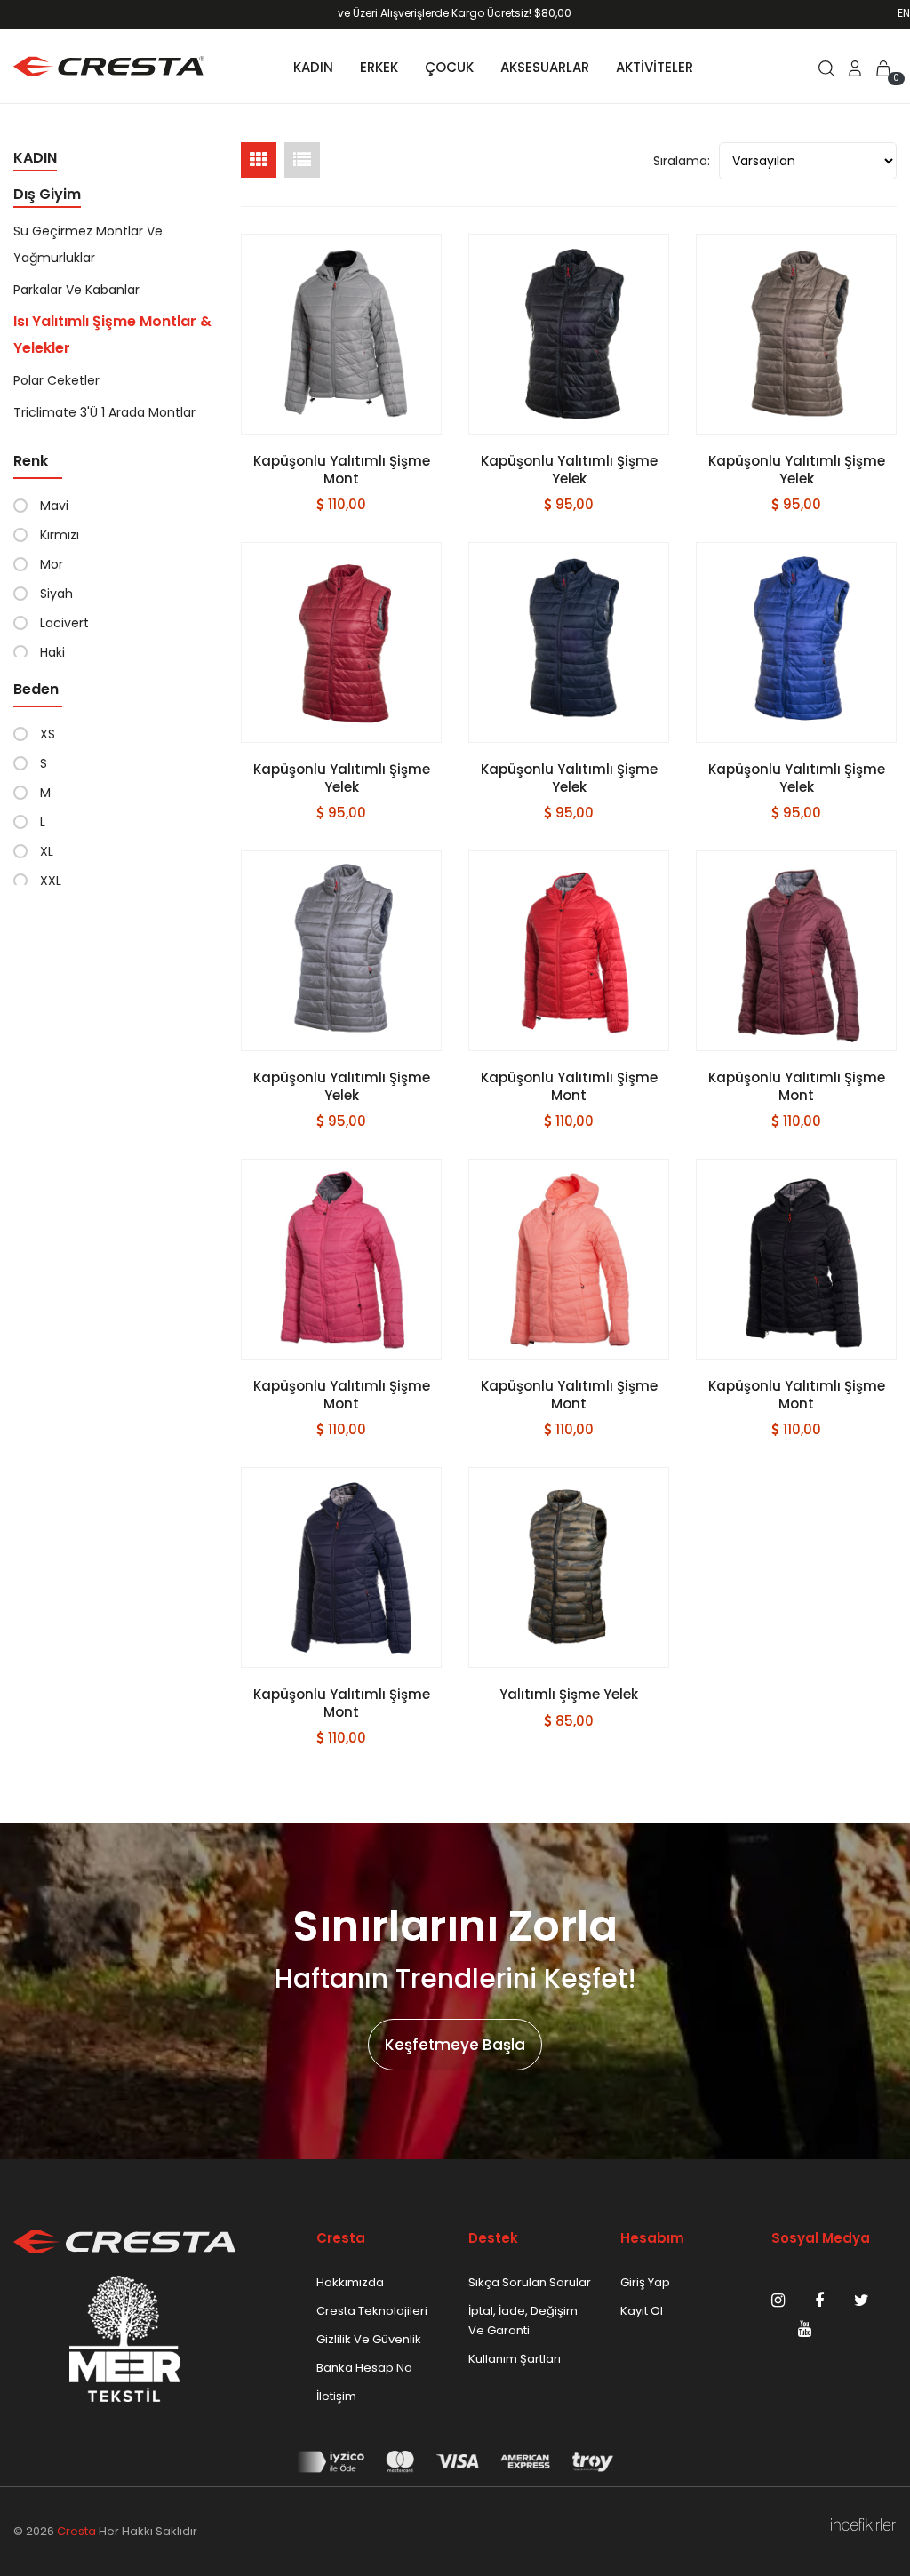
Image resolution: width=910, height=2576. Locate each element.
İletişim (336, 2396)
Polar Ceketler (56, 380)
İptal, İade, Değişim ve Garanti (523, 2321)
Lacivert (64, 623)
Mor (52, 564)
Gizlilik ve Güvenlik (369, 2339)
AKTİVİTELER (655, 67)
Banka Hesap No (364, 2368)
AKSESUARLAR (545, 67)
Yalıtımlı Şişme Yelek (569, 1694)
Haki (52, 652)
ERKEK (379, 67)
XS (48, 734)
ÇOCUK (449, 67)
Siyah (56, 594)
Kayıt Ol (642, 2311)
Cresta (76, 2531)
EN (904, 13)
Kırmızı (60, 535)
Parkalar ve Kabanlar (76, 290)
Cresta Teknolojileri (372, 2311)
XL (47, 851)
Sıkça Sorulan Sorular (530, 2282)
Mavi (54, 506)
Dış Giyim (47, 194)
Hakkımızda (350, 2282)
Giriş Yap (645, 2282)
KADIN (313, 67)
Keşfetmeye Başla (455, 2045)
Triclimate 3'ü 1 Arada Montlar (104, 412)
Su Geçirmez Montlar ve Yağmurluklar (88, 244)
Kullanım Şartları (515, 2359)
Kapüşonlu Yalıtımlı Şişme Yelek (569, 470)
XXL (51, 881)
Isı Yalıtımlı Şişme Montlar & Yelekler (112, 335)
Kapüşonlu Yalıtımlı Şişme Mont (342, 470)
